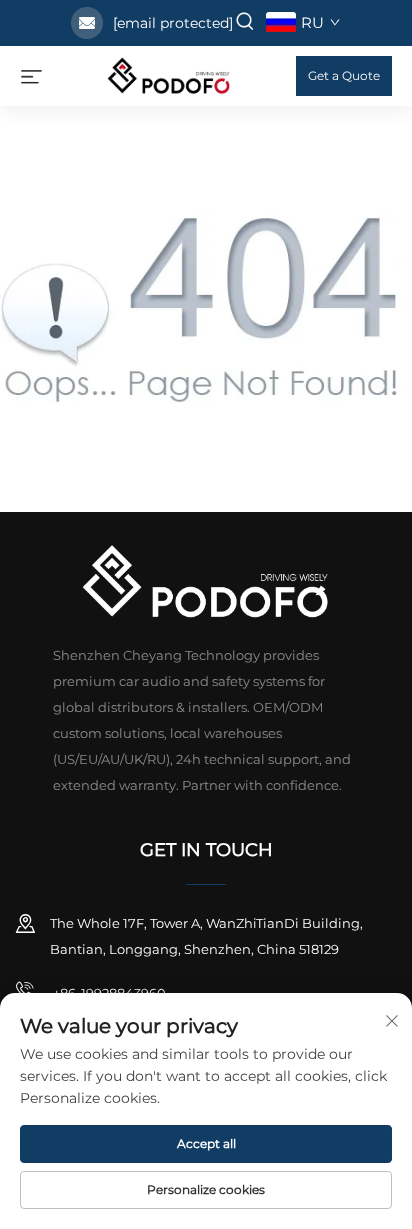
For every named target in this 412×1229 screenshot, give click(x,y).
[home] (169, 74)
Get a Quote (344, 75)
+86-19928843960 (108, 993)
